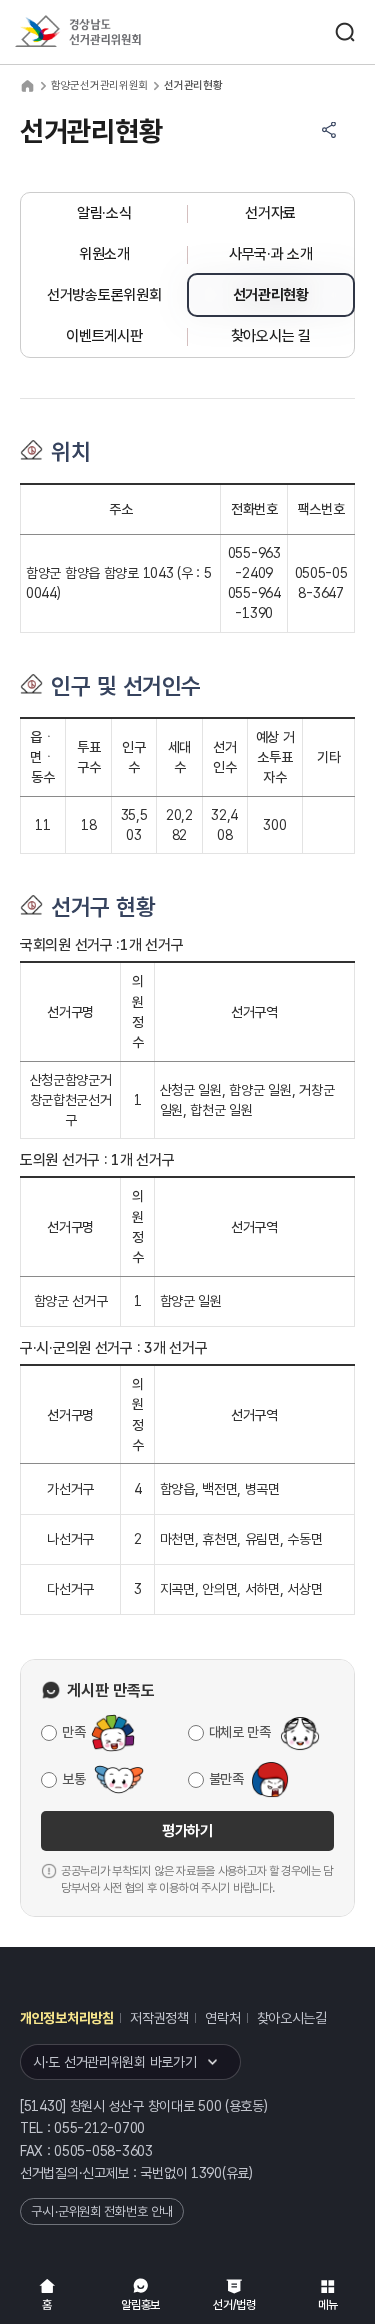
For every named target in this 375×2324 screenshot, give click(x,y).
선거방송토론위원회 (104, 295)
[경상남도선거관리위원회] (115, 32)
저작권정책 (159, 2018)
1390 (206, 2173)
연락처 (222, 2018)
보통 (73, 1779)
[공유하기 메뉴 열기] (329, 130)
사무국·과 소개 (271, 254)
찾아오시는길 (292, 2018)
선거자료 (270, 213)
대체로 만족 (240, 1732)
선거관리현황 (271, 295)
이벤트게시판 (104, 336)
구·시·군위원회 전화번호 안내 (102, 2211)
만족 (73, 1732)
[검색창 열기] (345, 32)
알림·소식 (104, 213)
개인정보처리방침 (67, 2018)
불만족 (226, 1779)
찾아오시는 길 (271, 336)
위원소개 (104, 254)
